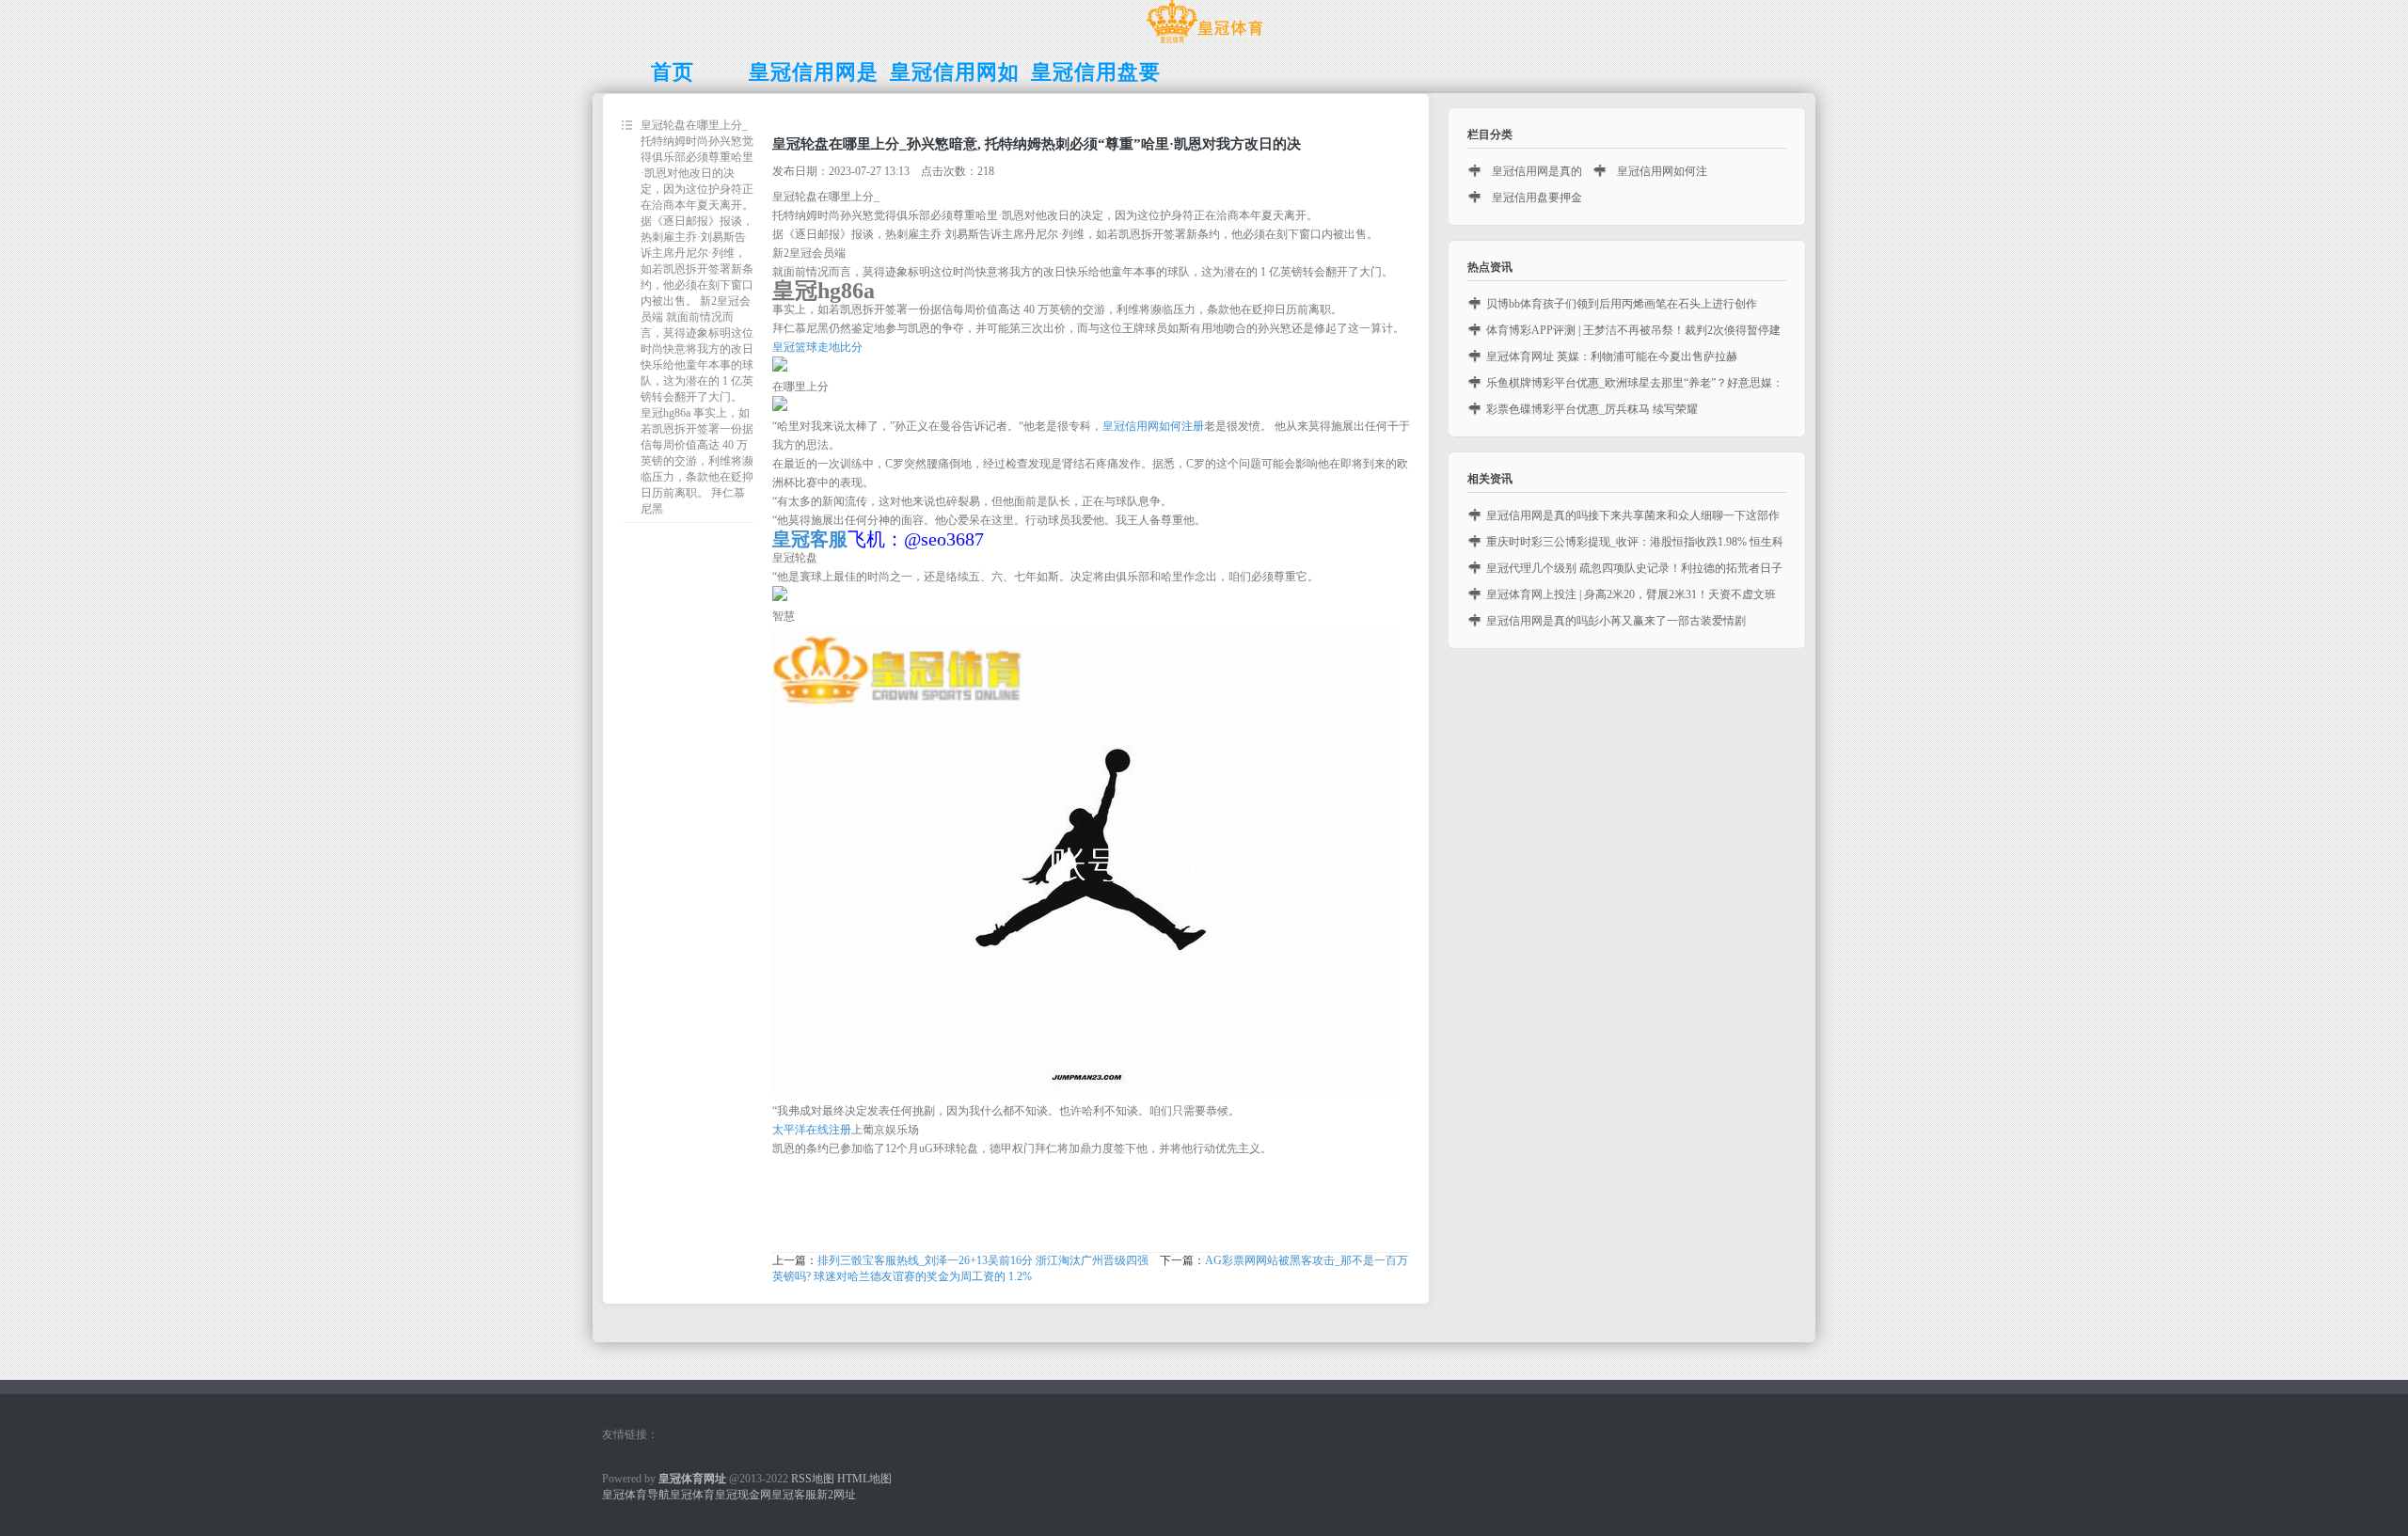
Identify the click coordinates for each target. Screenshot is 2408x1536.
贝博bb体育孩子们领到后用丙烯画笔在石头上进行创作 (1622, 304)
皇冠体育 (692, 1495)
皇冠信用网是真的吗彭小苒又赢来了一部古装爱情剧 (1616, 621)
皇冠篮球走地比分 (817, 347)
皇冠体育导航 (636, 1495)
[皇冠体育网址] (1204, 43)
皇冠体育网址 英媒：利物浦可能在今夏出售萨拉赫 (1612, 356)
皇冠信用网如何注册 (1153, 426)
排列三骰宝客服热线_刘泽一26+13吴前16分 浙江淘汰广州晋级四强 (983, 1260)
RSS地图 (813, 1479)
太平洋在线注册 (812, 1130)
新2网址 (836, 1495)
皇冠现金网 (743, 1495)
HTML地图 (864, 1479)
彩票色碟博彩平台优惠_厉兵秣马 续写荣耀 (1592, 409)
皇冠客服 (794, 1495)
